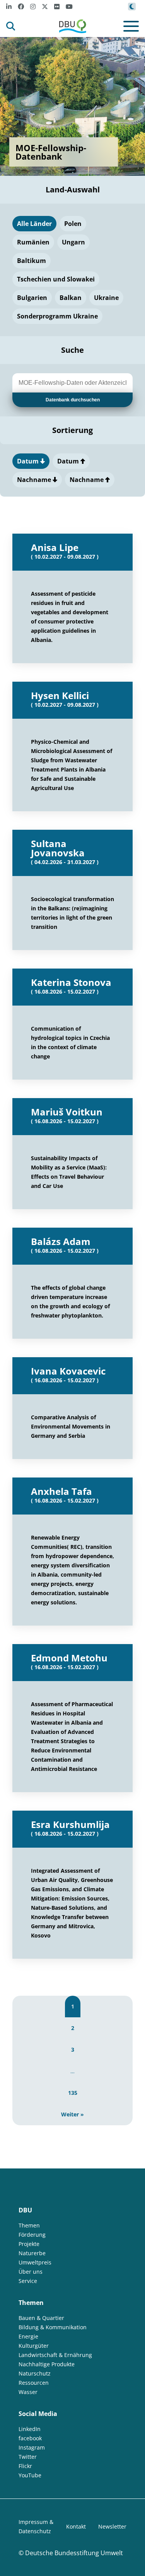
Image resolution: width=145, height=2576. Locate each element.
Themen (29, 2225)
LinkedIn (30, 2429)
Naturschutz (35, 2373)
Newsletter (112, 2526)
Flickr (25, 2466)
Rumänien (33, 242)
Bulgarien (32, 298)
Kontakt (76, 2526)
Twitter (28, 2457)
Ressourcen (34, 2383)
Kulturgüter (34, 2346)
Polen (73, 224)
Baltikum (32, 261)
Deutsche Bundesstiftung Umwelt (74, 2553)
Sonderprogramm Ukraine (57, 316)
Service (28, 2281)
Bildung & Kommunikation (53, 2327)
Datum (29, 461)
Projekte (29, 2244)
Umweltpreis (35, 2262)
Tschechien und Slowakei (56, 279)
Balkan (71, 298)
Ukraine (106, 298)
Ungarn (73, 242)
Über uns (31, 2272)
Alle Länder (34, 224)
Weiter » (72, 2114)
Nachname (35, 480)
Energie (28, 2336)
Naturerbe (32, 2253)
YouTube (30, 2475)
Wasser (28, 2392)
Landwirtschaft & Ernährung (55, 2355)
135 (73, 2093)
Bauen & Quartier (41, 2318)
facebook (30, 2438)
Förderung (32, 2235)
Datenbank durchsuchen (73, 400)
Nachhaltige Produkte (47, 2364)
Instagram (32, 2447)
